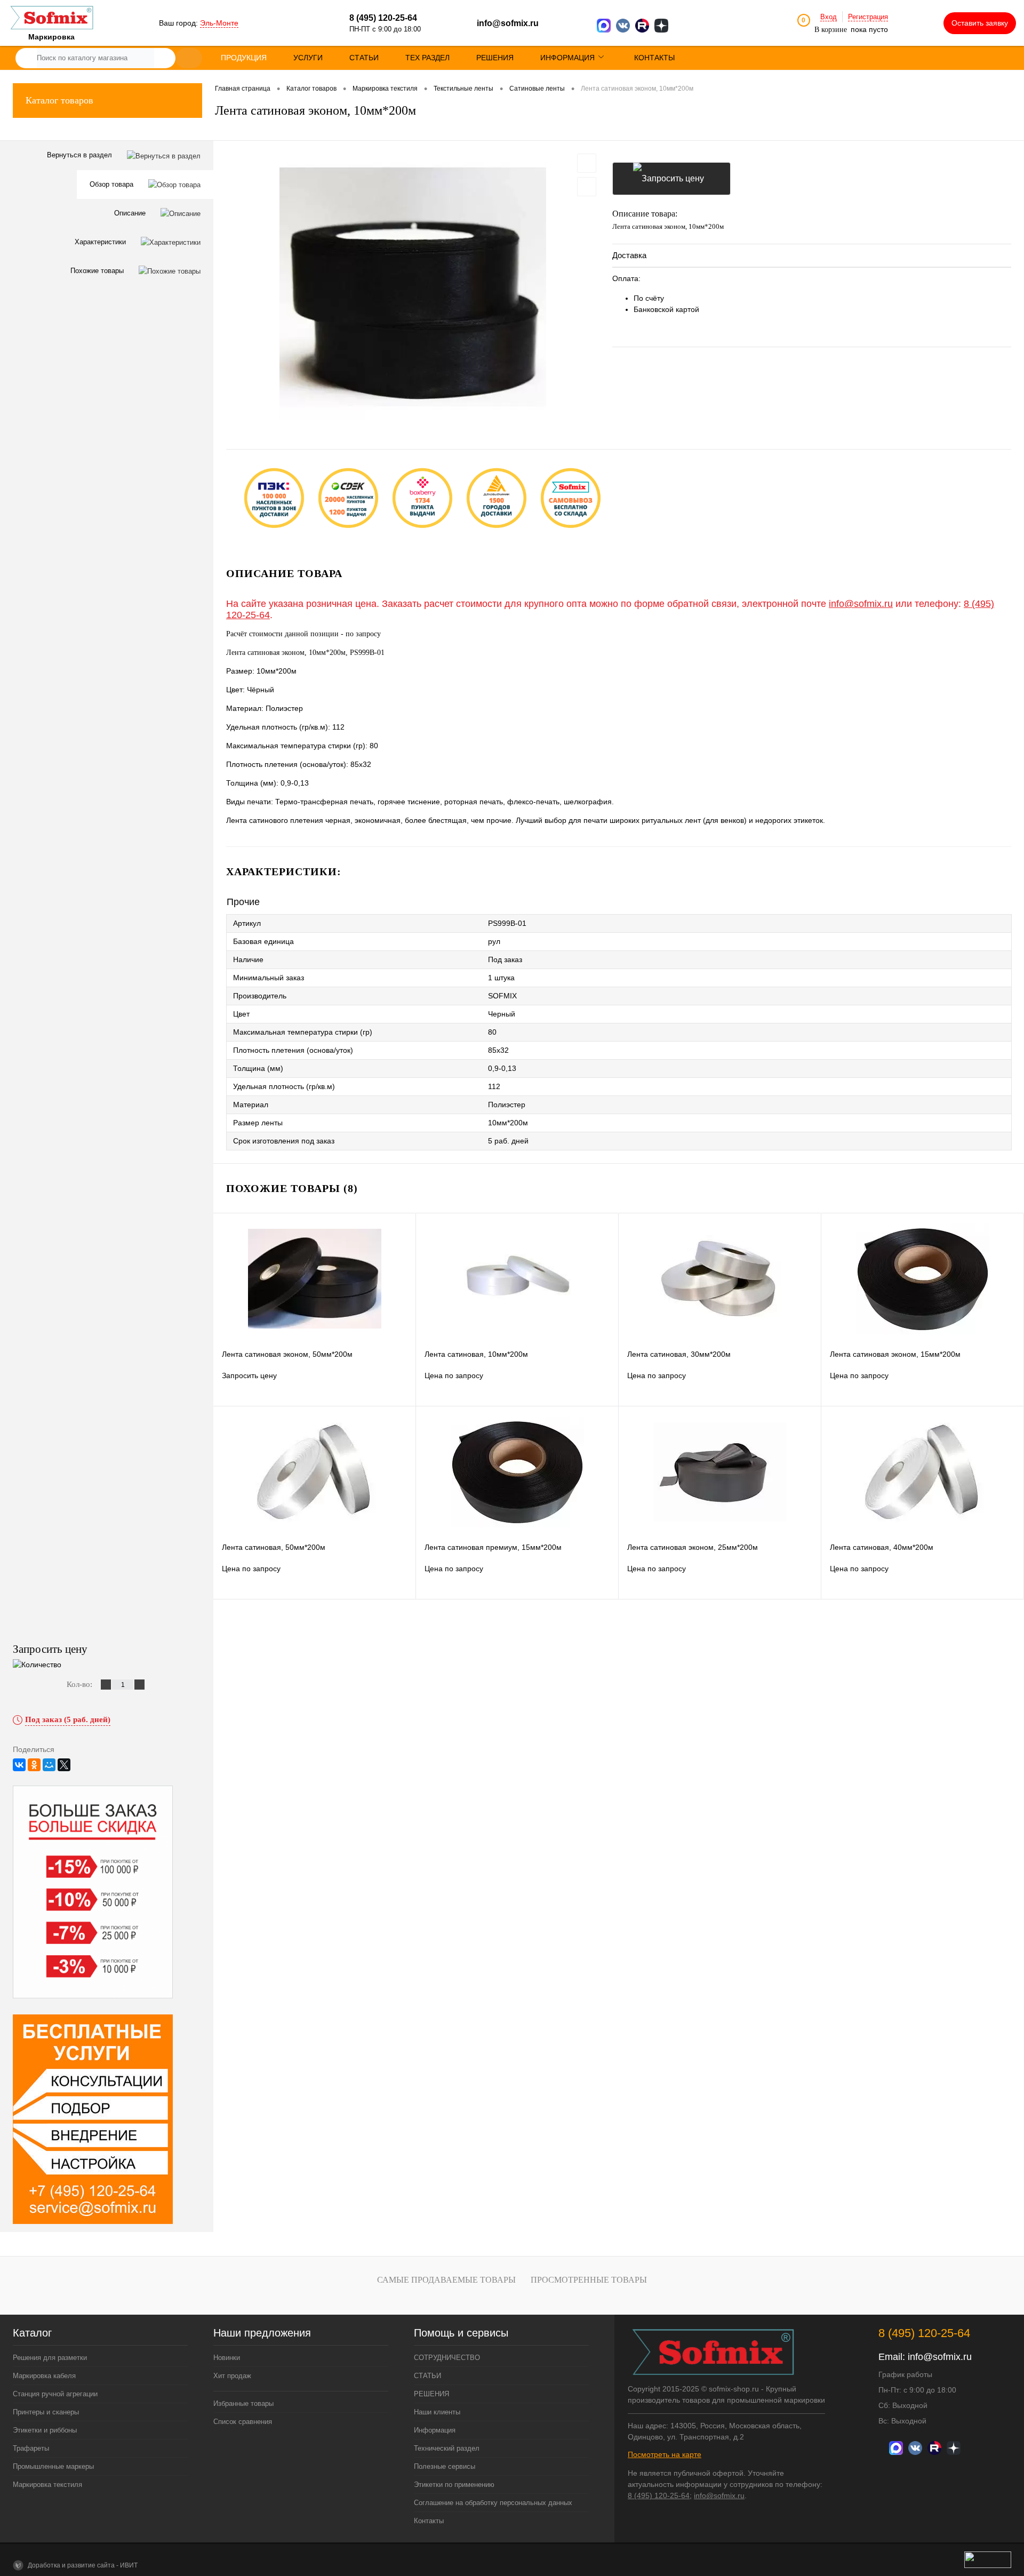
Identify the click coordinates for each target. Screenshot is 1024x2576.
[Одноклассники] (34, 1765)
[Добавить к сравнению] (587, 187)
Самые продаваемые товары (446, 2280)
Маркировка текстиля (47, 2485)
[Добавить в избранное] (587, 163)
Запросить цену (671, 179)
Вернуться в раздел (81, 155)
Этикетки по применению (454, 2485)
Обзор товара (113, 184)
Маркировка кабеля (44, 2376)
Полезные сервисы (445, 2466)
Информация (435, 2430)
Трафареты (31, 2448)
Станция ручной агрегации (55, 2394)
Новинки (227, 2358)
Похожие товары (98, 271)
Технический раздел (447, 2448)
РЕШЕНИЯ (431, 2394)
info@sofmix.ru (508, 23)
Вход (829, 17)
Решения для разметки (50, 2358)
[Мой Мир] (49, 1765)
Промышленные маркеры (53, 2466)
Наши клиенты (437, 2412)
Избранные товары (243, 2403)
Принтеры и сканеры (46, 2412)
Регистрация (868, 17)
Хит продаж (232, 2376)
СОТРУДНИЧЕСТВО (447, 2358)
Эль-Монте (219, 23)
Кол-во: (81, 1684)
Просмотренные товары (589, 2280)
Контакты (429, 2521)
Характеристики (101, 242)
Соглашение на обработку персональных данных (493, 2503)
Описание (131, 213)
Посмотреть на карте (665, 2454)
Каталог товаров (59, 100)
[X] (64, 1765)
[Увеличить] (413, 287)
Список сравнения (243, 2422)
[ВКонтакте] (19, 1765)
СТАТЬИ (427, 2376)
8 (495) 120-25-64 (659, 2495)
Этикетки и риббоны (45, 2430)
